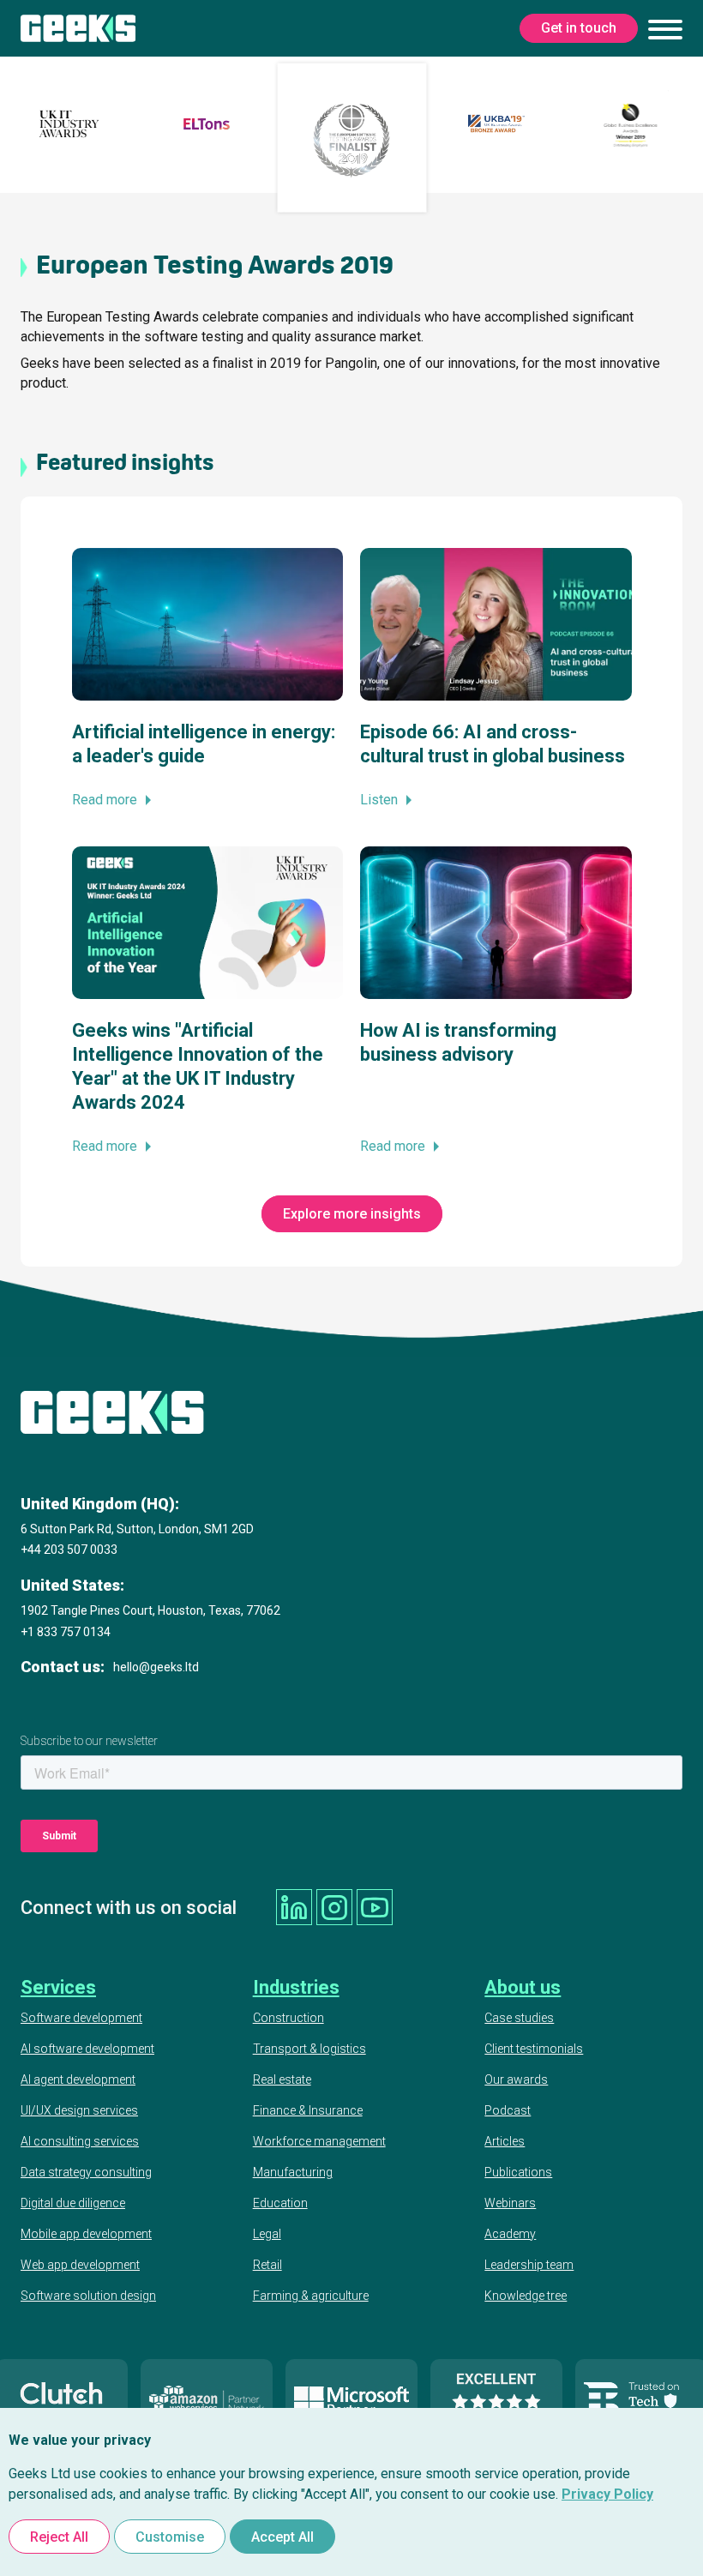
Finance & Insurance (308, 2110)
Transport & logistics (309, 2049)
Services (58, 1987)
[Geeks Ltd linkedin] (294, 1907)
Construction (288, 2018)
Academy (510, 2234)
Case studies (519, 2018)
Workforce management (319, 2141)
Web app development (80, 2265)
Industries (296, 1987)
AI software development (87, 2049)
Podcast (508, 2110)
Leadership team (529, 2265)
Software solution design (88, 2296)
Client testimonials (534, 2049)
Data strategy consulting (86, 2172)
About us (523, 1987)
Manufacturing (293, 2172)
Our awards (516, 2079)
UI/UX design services (79, 2110)
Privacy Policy (607, 2494)
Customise (170, 2537)
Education (280, 2203)
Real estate (282, 2079)
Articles (505, 2141)
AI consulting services (80, 2141)
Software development (81, 2018)
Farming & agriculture (311, 2296)
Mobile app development (86, 2234)
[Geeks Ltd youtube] (375, 1907)
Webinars (510, 2203)
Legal (267, 2234)
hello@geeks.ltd (156, 1667)
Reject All (59, 2537)
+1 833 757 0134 (66, 1632)
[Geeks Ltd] (78, 28)
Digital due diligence (73, 2203)
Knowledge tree (526, 2296)
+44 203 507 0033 (69, 1550)
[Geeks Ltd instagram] (334, 1907)
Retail (267, 2265)
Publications (518, 2172)
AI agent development (78, 2079)
